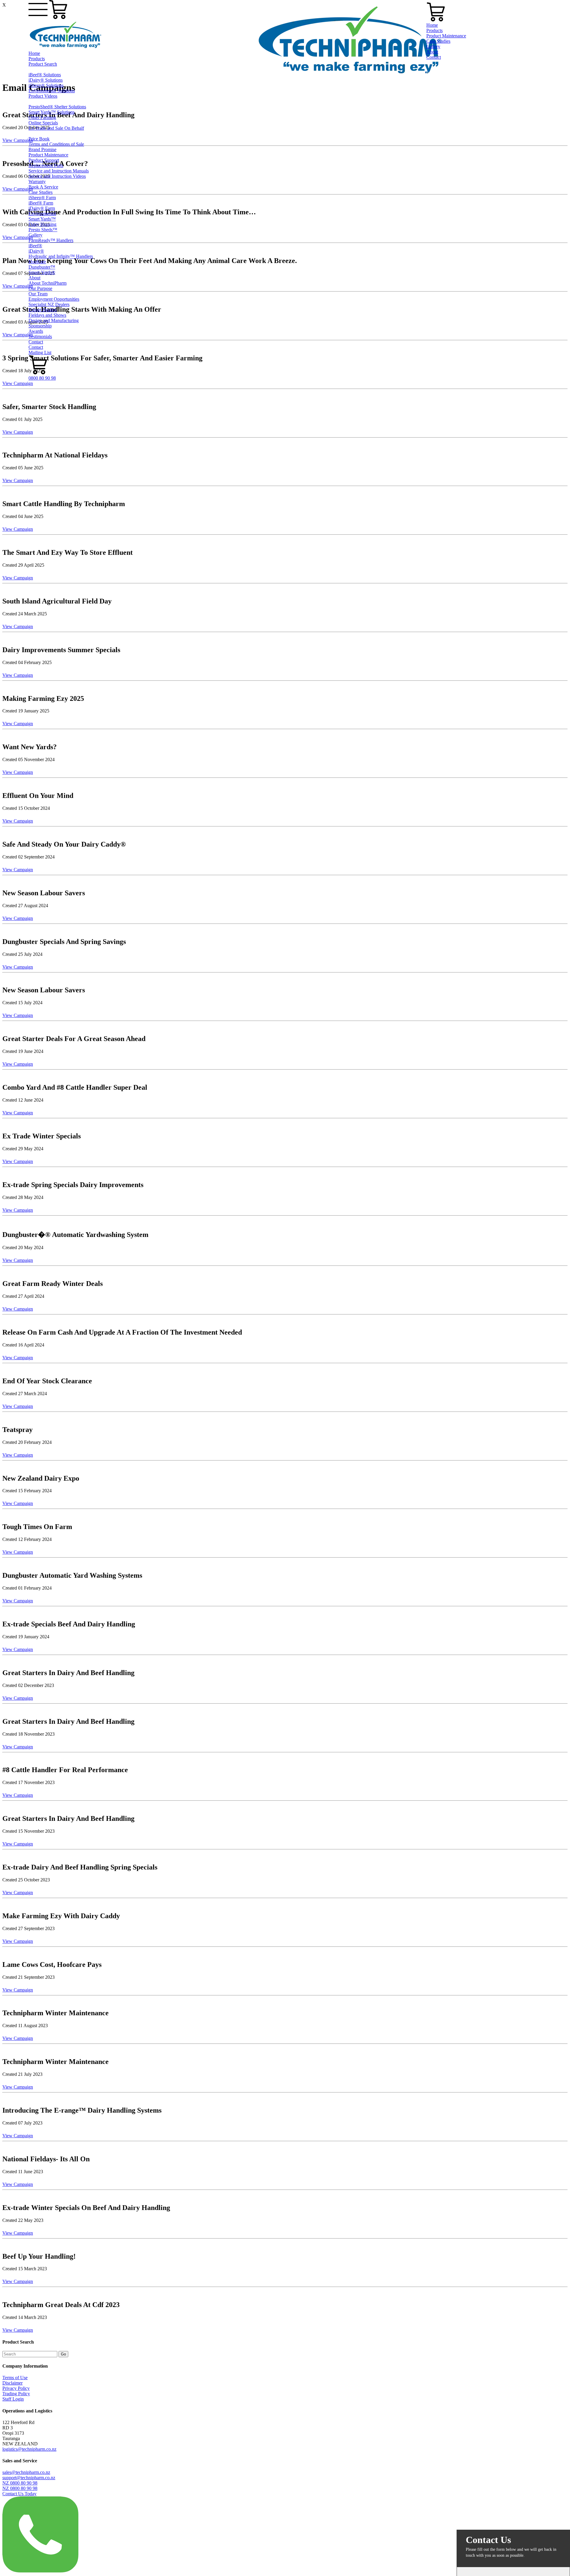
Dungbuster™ (42, 267)
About (34, 278)
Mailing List (40, 353)
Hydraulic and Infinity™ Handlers (61, 256)
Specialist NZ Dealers (49, 304)
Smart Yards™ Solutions (52, 112)
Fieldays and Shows (47, 315)
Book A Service (43, 187)
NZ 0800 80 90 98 (20, 2483)
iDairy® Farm (42, 208)
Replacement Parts (46, 165)
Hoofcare (37, 262)
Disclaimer (12, 2383)
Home (34, 53)
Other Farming (42, 117)
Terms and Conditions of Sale (56, 144)
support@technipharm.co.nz (29, 2478)
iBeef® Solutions (45, 75)
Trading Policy (16, 2394)
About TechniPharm (47, 283)
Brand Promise (42, 149)
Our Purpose (40, 288)
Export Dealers (43, 310)
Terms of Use (15, 2378)
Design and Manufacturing (54, 320)
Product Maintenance (48, 155)
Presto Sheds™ (43, 230)
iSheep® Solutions (46, 85)
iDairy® (36, 251)
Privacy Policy (16, 2388)
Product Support (44, 160)
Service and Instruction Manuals (59, 171)
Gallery (35, 235)
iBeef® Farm (41, 203)
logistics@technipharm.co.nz (29, 2449)
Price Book (39, 139)
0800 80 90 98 (42, 378)
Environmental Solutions (52, 91)
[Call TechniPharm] (40, 2571)
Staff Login (13, 2399)
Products (37, 59)
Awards (36, 331)
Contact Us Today (19, 2494)
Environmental (42, 214)
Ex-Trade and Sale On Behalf (56, 128)
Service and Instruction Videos (57, 176)
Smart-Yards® (42, 272)
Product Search (43, 64)
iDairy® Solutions (46, 80)
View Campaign (18, 383)
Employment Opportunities (54, 299)
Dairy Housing (42, 224)
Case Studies (41, 192)
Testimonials (40, 336)
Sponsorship (40, 326)
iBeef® (35, 246)
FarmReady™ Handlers (51, 240)
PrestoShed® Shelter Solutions (57, 107)
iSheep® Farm (42, 198)
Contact (36, 342)
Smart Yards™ (42, 219)
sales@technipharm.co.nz (26, 2472)
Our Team (38, 294)
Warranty (37, 182)
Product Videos (43, 96)
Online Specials (43, 123)
